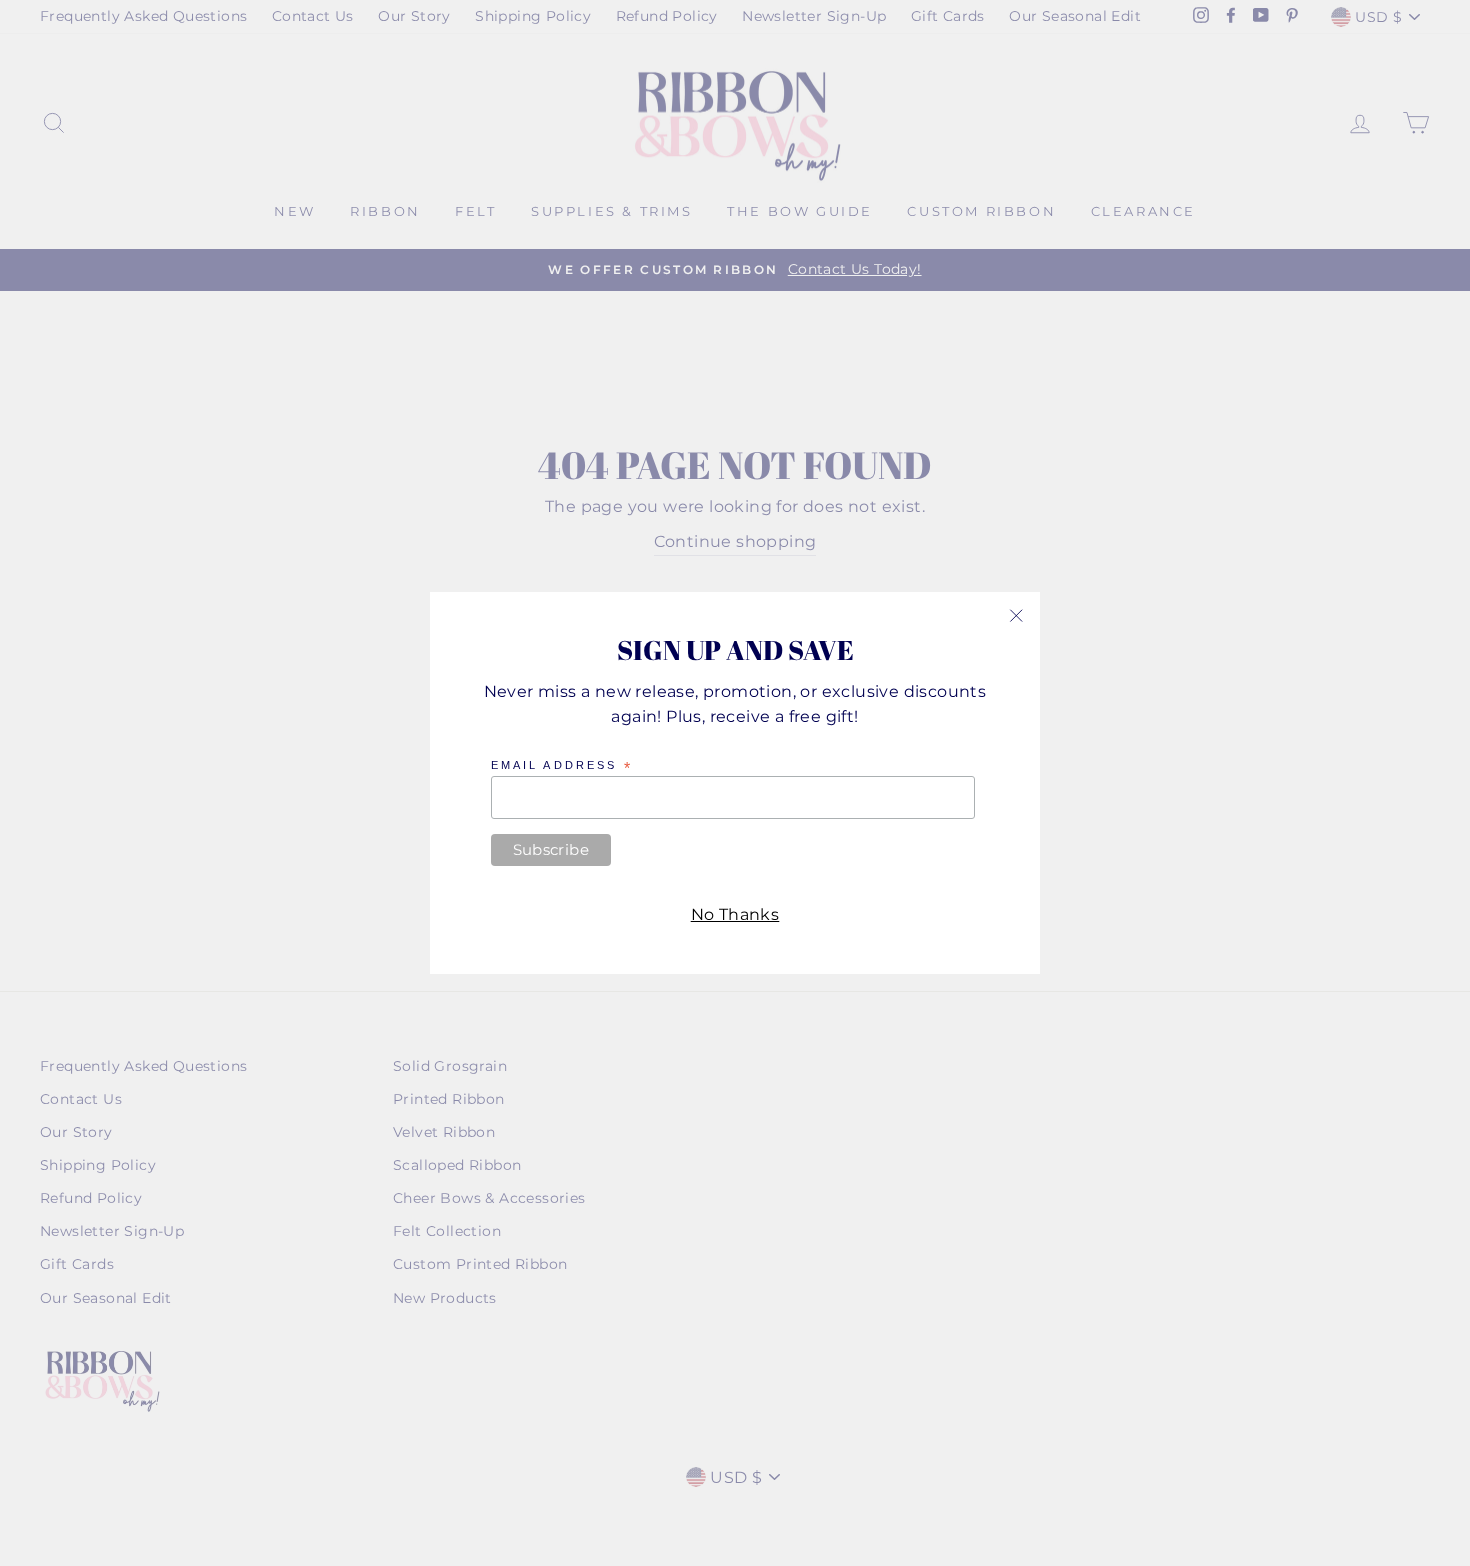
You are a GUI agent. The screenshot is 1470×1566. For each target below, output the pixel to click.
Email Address (562, 766)
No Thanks (735, 914)
